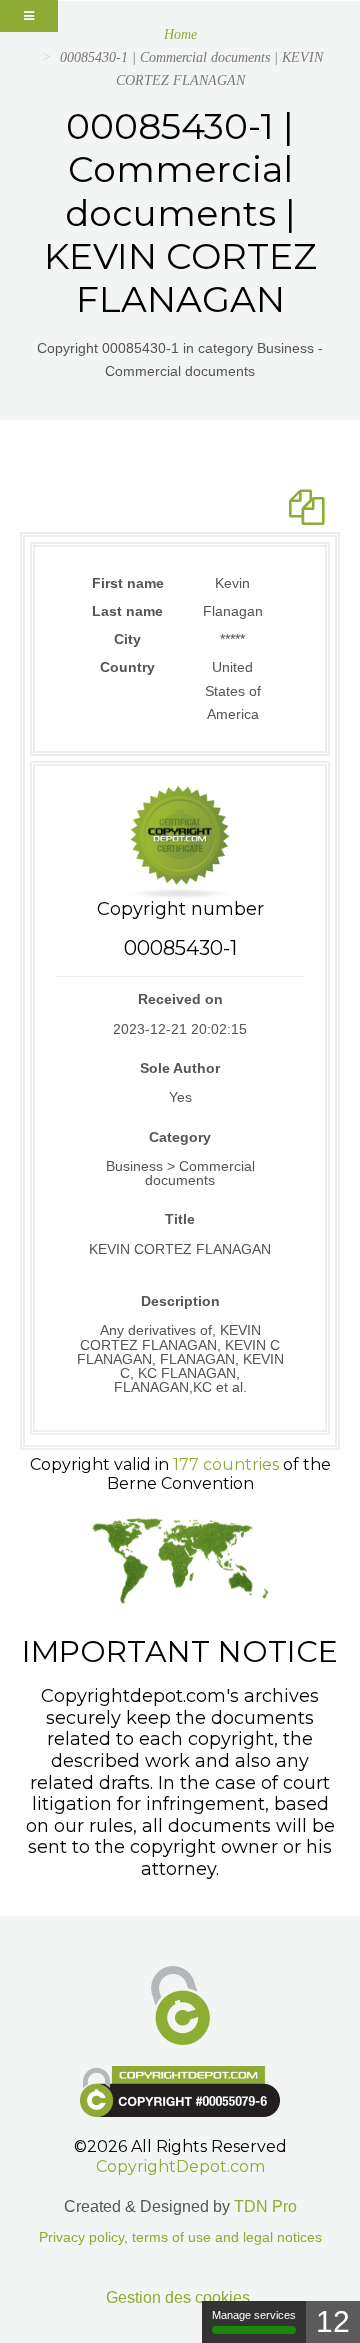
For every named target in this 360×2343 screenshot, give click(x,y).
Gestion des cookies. (180, 2297)
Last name (127, 611)
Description (180, 1301)
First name (128, 583)
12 (333, 2321)
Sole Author (180, 1068)
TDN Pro (265, 2206)
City (127, 639)
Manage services (254, 2315)
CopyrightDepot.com (180, 2166)
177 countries (226, 1464)
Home (180, 34)
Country (127, 667)
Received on (180, 999)
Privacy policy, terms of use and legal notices (180, 2237)
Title (180, 1219)
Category (180, 1137)
